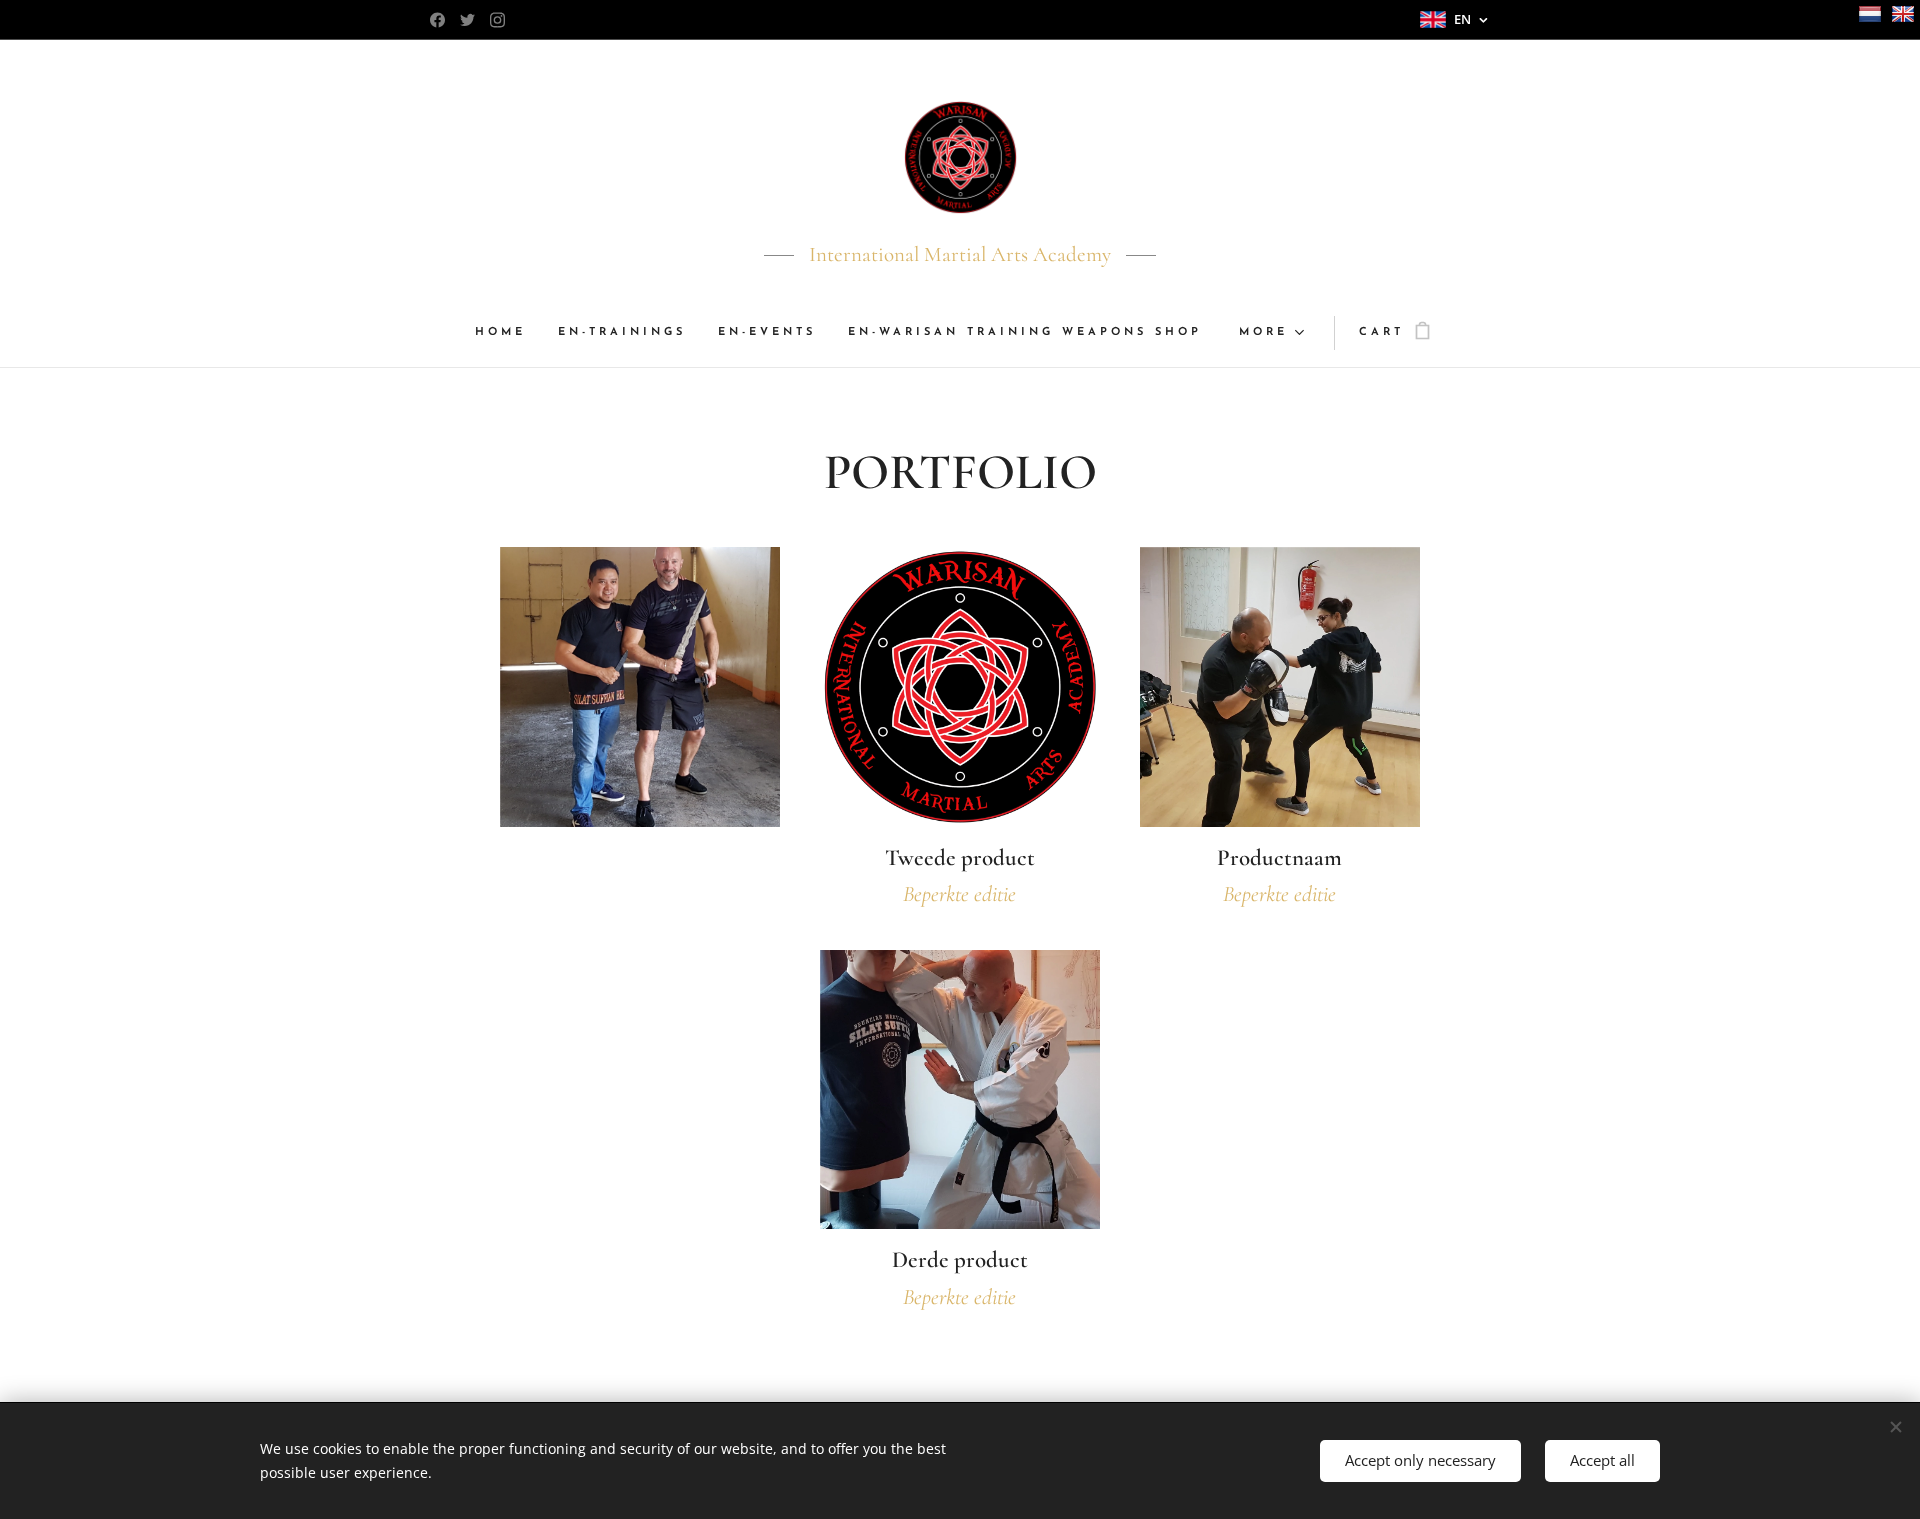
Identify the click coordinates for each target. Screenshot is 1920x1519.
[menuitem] (508, 333)
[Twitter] (467, 20)
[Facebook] (437, 20)
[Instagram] (497, 20)
